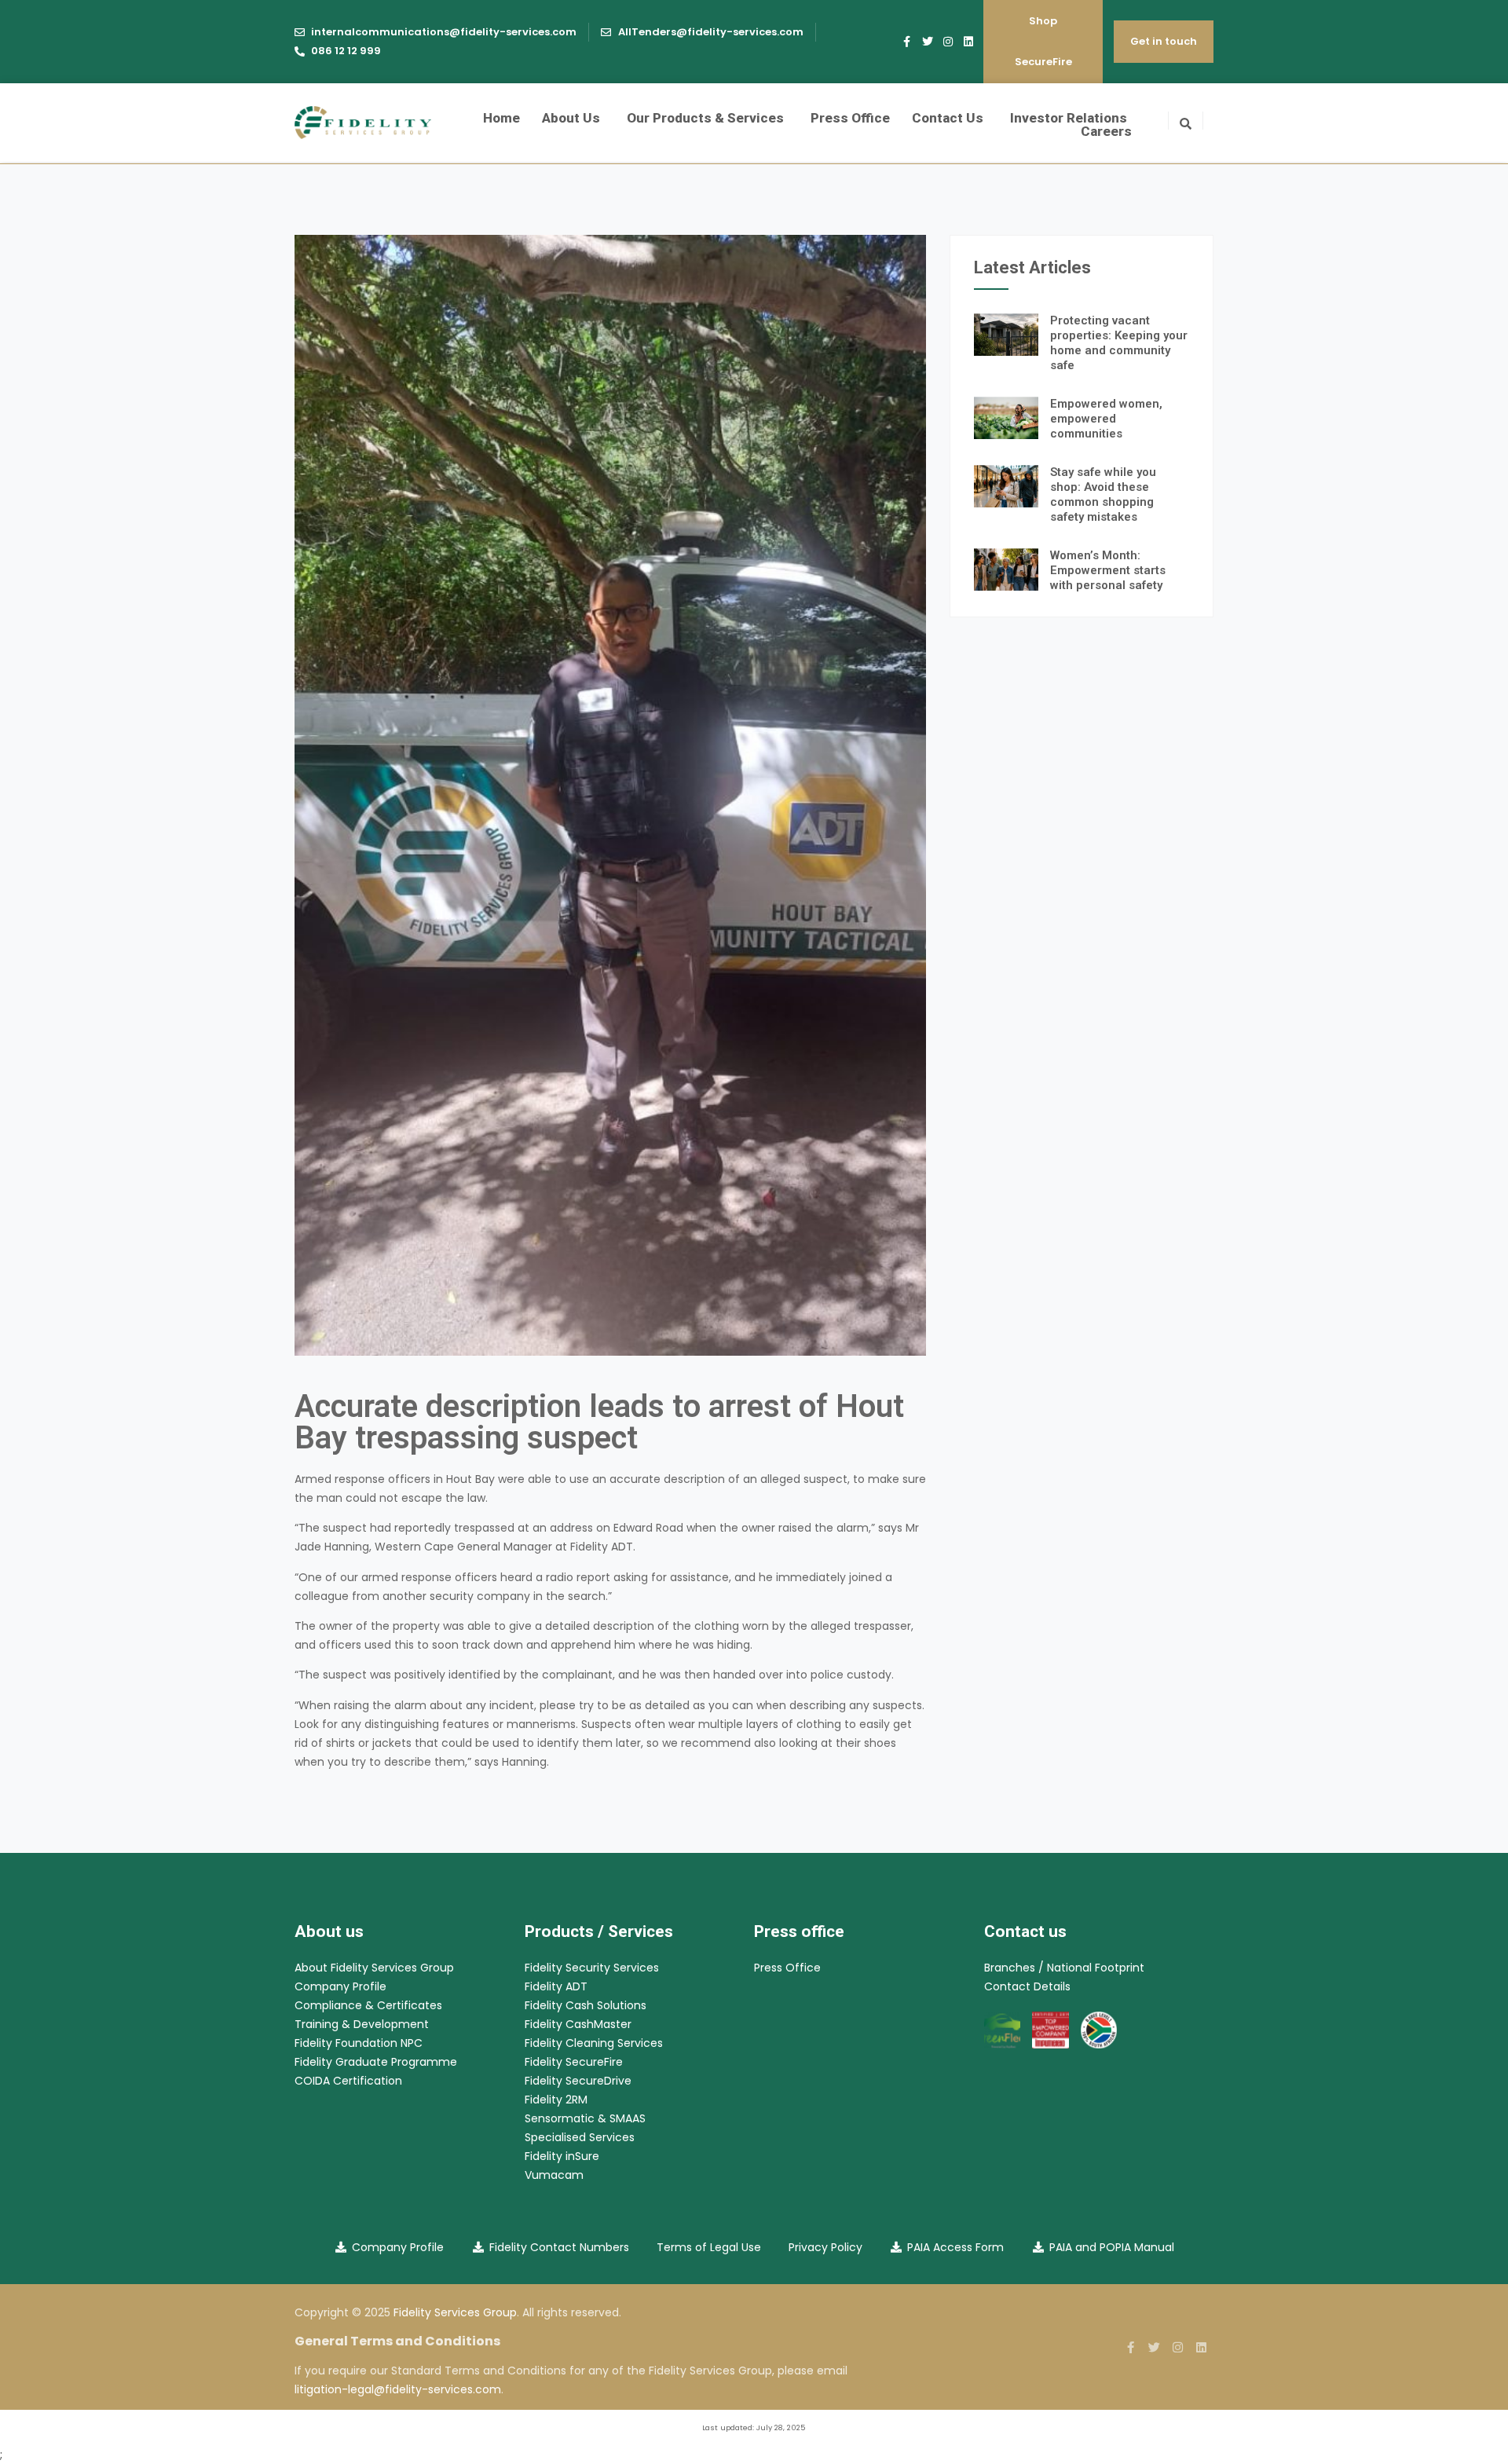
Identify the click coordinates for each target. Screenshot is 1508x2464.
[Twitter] (928, 42)
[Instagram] (948, 42)
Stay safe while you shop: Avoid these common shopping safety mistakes (1103, 494)
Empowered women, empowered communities (1106, 419)
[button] (1186, 121)
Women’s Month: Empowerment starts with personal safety (1108, 570)
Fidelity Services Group (455, 2312)
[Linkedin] (968, 42)
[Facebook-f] (907, 42)
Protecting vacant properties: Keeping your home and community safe (1119, 343)
